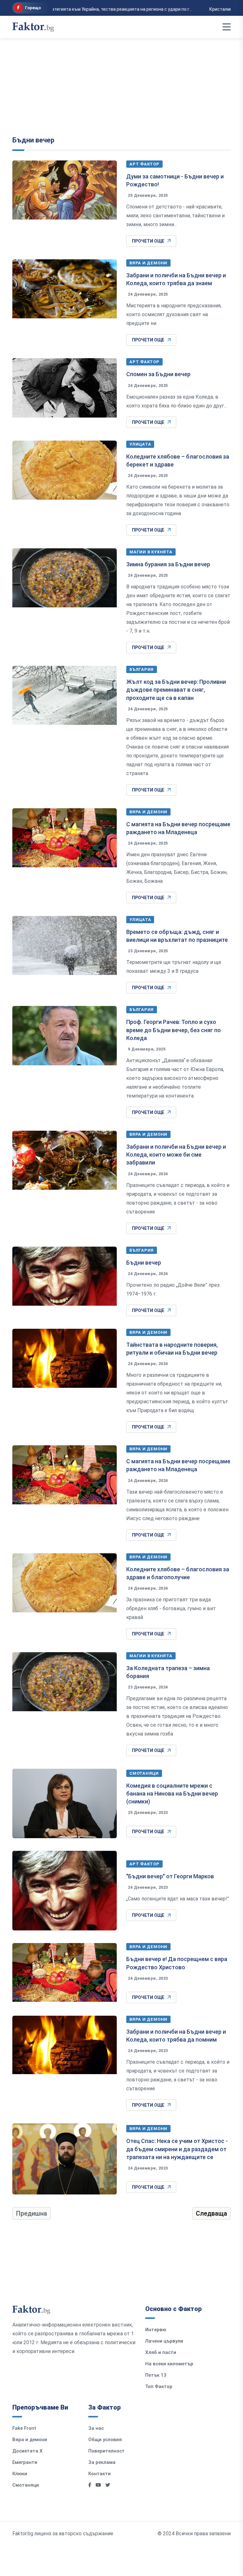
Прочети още (148, 241)
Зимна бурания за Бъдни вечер (169, 564)
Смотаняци (144, 1773)
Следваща (212, 2213)
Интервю (156, 2330)
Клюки (20, 2474)
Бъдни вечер (33, 140)
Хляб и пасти (161, 2352)
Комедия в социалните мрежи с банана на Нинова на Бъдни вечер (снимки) (172, 1794)
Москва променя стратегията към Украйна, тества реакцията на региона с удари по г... (94, 9)
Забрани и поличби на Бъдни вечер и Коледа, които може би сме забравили (176, 1155)
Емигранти (25, 2462)
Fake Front (24, 2428)
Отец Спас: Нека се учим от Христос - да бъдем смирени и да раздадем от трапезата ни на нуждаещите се (177, 2149)
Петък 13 (156, 2375)
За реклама (102, 2462)
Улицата (140, 444)
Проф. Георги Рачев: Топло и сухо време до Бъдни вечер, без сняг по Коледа (174, 1030)
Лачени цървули (164, 2341)
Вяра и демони (148, 263)
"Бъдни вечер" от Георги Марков (170, 1876)
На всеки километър (169, 2364)
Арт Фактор (144, 164)
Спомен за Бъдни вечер (159, 374)
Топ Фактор (159, 2386)
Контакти (100, 2474)
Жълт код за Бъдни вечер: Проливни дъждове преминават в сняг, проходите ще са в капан (176, 690)
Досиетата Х (28, 2451)
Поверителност (106, 2451)
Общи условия (105, 2440)
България (142, 669)
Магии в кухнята (151, 552)
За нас (96, 2428)
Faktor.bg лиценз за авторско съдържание (63, 2534)
